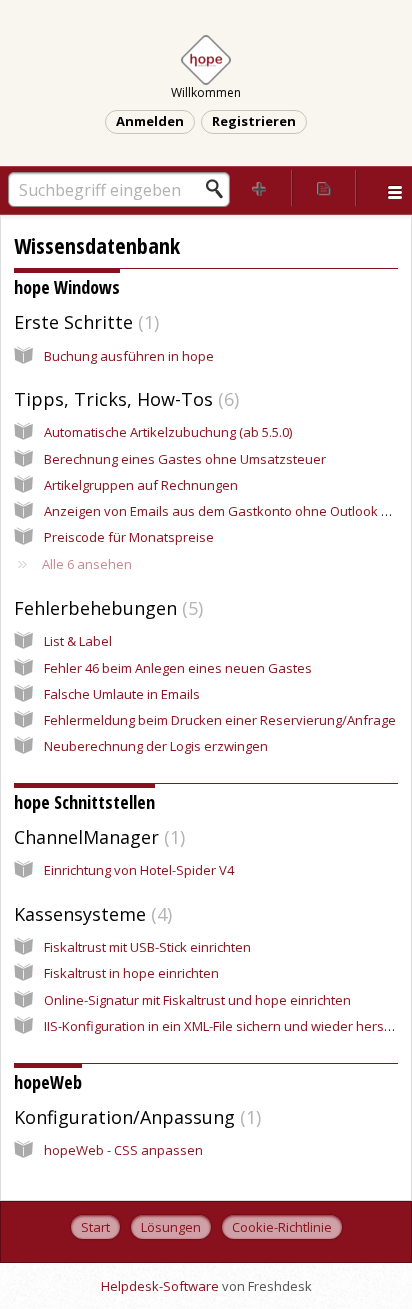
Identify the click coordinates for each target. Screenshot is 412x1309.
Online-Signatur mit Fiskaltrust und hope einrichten (197, 1000)
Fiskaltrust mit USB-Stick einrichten (147, 947)
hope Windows (67, 287)
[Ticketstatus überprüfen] (324, 188)
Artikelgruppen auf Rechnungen (141, 485)
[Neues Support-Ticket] (260, 188)
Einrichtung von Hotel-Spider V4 (139, 870)
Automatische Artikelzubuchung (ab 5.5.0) (168, 432)
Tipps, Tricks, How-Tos (124, 399)
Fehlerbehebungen (106, 608)
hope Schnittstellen (84, 802)
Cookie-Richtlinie (282, 1227)
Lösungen (171, 1227)
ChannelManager (97, 837)
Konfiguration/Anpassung (135, 1117)
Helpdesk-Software (161, 1286)
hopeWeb (48, 1082)
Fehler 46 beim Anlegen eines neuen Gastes (178, 668)
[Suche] (220, 189)
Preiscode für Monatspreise (129, 537)
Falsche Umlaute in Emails (122, 694)
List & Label (78, 641)
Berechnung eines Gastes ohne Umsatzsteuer (185, 459)
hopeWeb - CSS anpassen (123, 1150)
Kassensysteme (90, 914)
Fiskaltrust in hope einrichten (131, 973)
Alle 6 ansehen (87, 564)
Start (95, 1227)
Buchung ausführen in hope (129, 356)
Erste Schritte (84, 322)
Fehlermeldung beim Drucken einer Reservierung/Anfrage (220, 720)
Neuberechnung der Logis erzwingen (156, 746)
